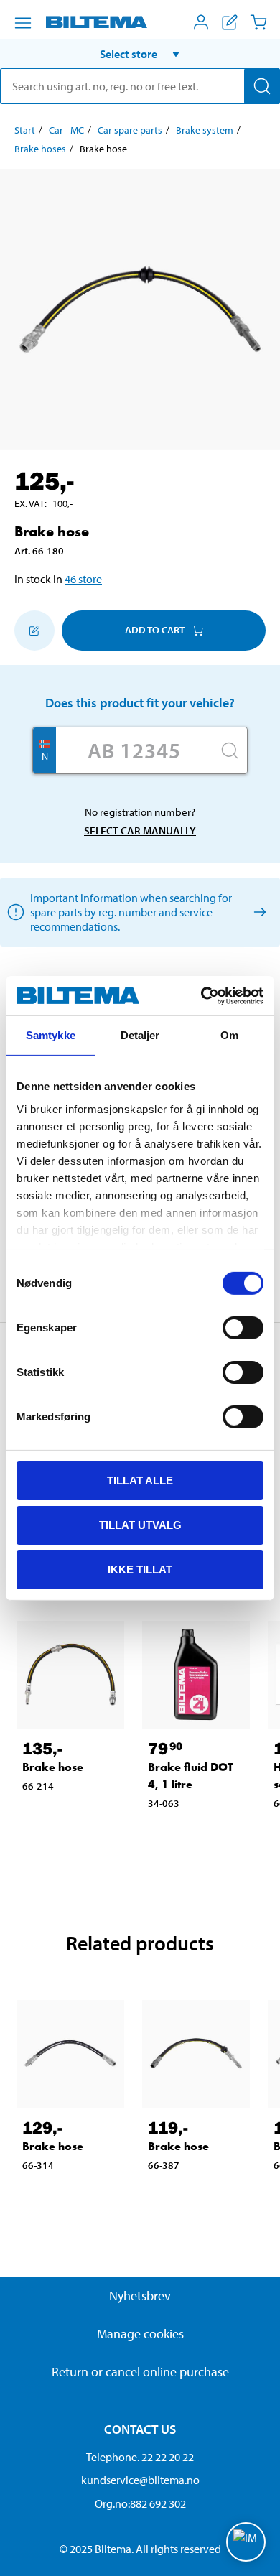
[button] (140, 54)
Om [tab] (229, 1035)
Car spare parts (130, 130)
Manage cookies (140, 2334)
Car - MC (66, 130)
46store (83, 579)
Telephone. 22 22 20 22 (140, 2457)
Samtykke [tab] (51, 1035)
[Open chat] (246, 2542)
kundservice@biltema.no (140, 2480)
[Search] (262, 86)
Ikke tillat (140, 1569)
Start (25, 130)
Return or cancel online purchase (140, 2372)
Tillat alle (140, 1480)
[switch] (243, 1328)
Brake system (205, 130)
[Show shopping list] (230, 22)
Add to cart (155, 630)
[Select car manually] (257, 912)
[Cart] (258, 22)
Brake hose (53, 1767)
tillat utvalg (140, 1525)
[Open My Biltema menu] (201, 22)
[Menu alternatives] (23, 23)
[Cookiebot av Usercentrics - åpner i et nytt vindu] (201, 995)
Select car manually (140, 831)
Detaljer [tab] (140, 1035)
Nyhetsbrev (140, 2296)
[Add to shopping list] (34, 631)
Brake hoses (40, 149)
